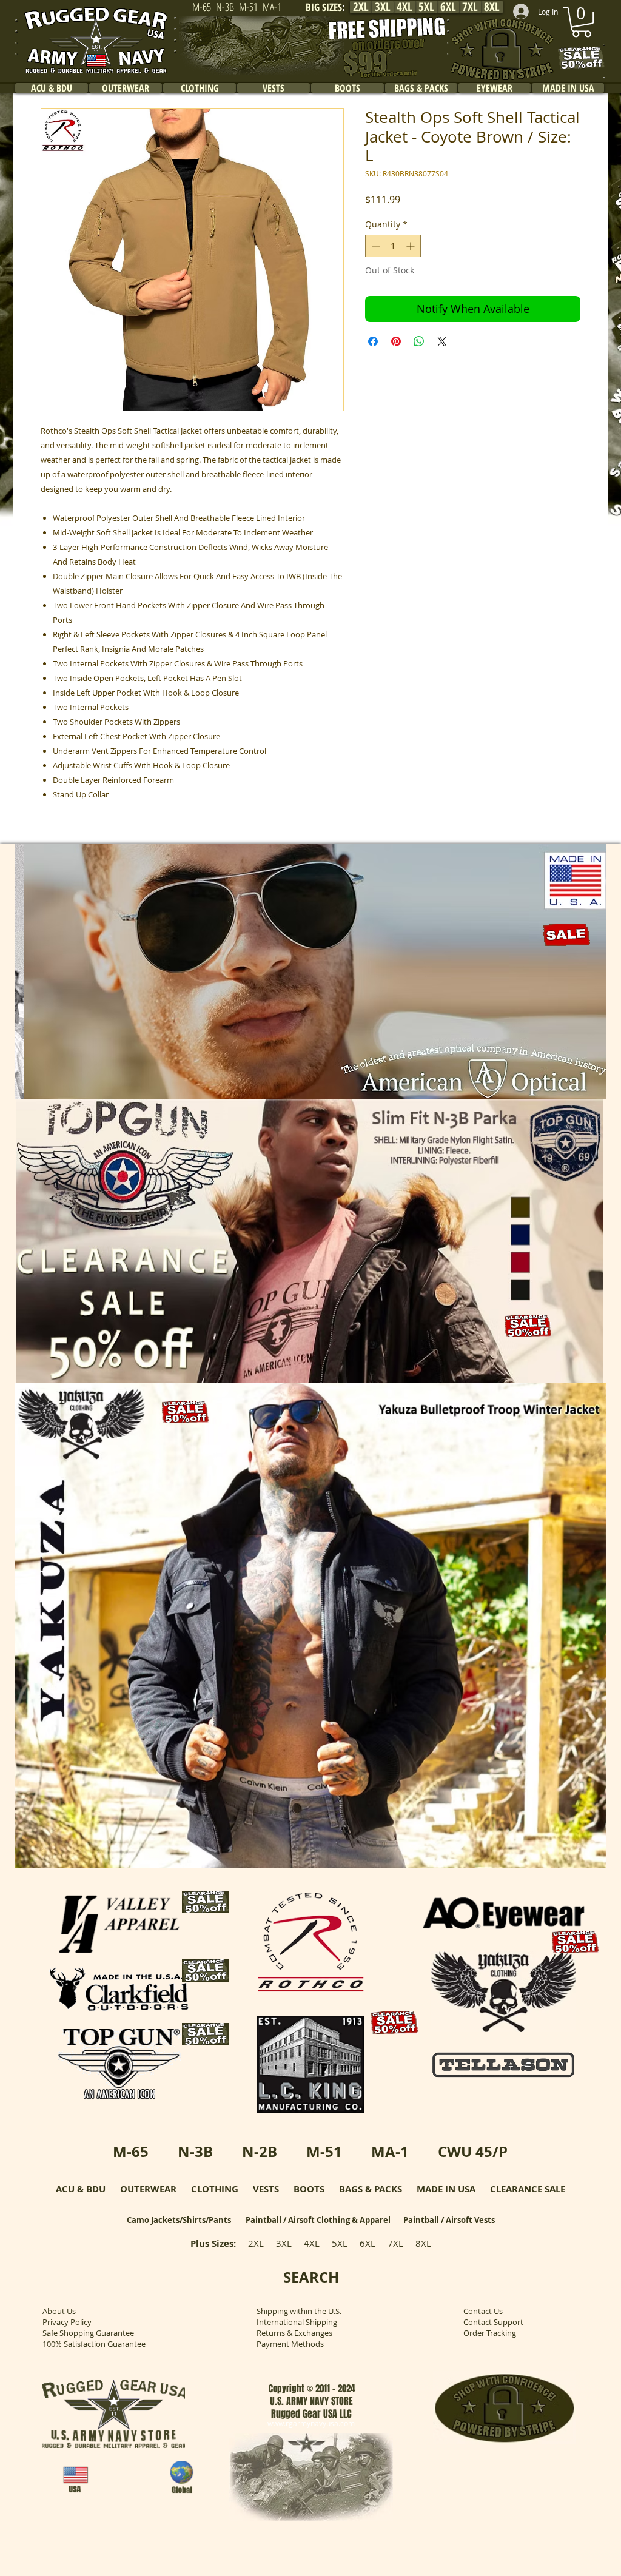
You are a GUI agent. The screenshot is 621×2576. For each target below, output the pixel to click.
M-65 (131, 2152)
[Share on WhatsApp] (419, 341)
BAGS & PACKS (371, 2189)
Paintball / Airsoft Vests (449, 2220)
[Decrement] (374, 246)
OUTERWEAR (148, 2189)
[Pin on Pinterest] (396, 341)
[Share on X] (442, 341)
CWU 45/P (473, 2152)
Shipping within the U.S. (299, 2311)
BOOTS (309, 2189)
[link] (582, 22)
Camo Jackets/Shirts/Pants (179, 2220)
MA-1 (390, 2152)
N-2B (260, 2152)
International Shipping (297, 2322)
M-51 (324, 2152)
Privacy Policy (67, 2322)
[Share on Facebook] (373, 341)
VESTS (266, 2189)
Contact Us (483, 2311)
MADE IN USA (446, 2189)
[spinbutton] (393, 246)
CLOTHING (215, 2189)
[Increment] (411, 246)
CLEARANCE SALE (528, 2189)
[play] (580, 1089)
